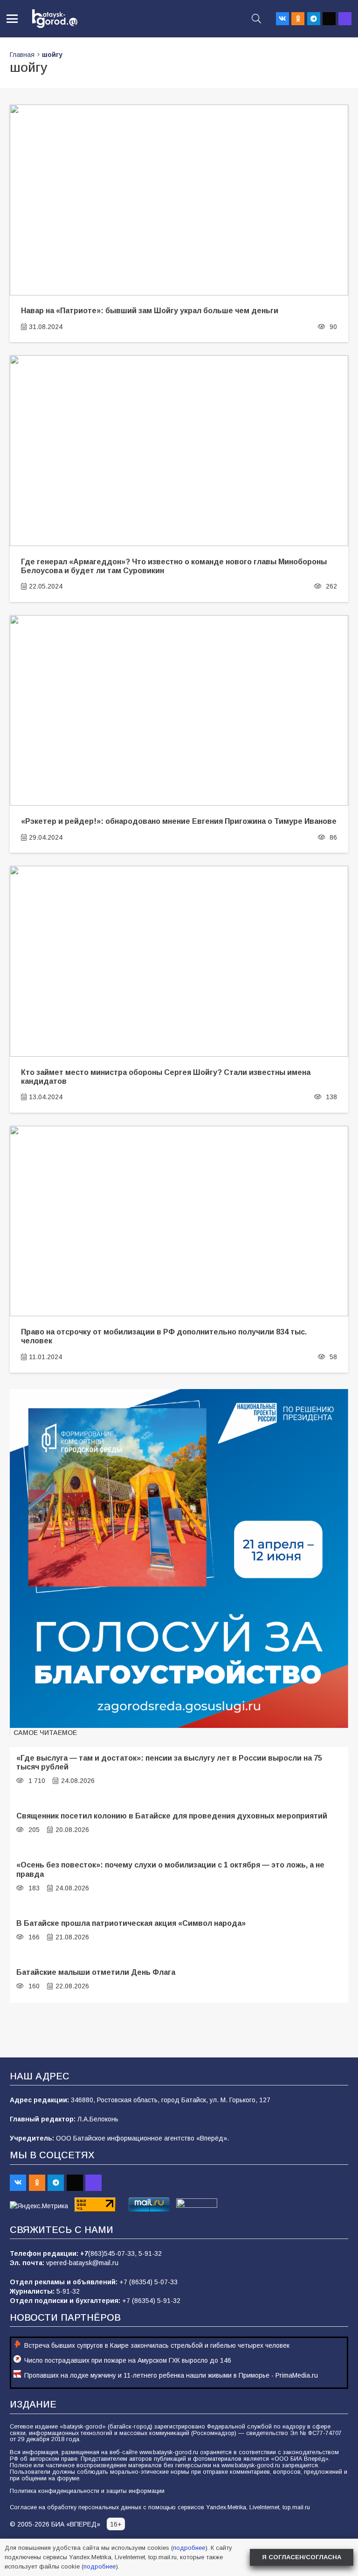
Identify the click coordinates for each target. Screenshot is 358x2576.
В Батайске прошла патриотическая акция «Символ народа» (131, 1923)
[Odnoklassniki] (298, 19)
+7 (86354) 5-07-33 (148, 2282)
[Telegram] (314, 19)
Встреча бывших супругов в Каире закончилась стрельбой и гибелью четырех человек (157, 2345)
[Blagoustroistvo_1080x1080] (179, 1558)
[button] (12, 19)
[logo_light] (55, 19)
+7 (84, 2253)
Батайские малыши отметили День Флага (96, 1972)
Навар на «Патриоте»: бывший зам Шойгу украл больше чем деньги (150, 310)
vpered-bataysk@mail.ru (82, 2263)
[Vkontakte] (282, 19)
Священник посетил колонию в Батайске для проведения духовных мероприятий (172, 1816)
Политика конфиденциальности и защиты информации (87, 2491)
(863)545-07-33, (113, 2253)
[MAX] (345, 19)
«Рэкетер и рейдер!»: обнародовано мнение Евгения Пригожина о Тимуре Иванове (179, 821)
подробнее (189, 2548)
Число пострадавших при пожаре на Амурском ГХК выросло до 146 (128, 2360)
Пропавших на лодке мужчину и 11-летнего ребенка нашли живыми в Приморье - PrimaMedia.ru (171, 2375)
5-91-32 (150, 2253)
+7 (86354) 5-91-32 (151, 2301)
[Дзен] (329, 19)
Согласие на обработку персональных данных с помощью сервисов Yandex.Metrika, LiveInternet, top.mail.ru (160, 2507)
